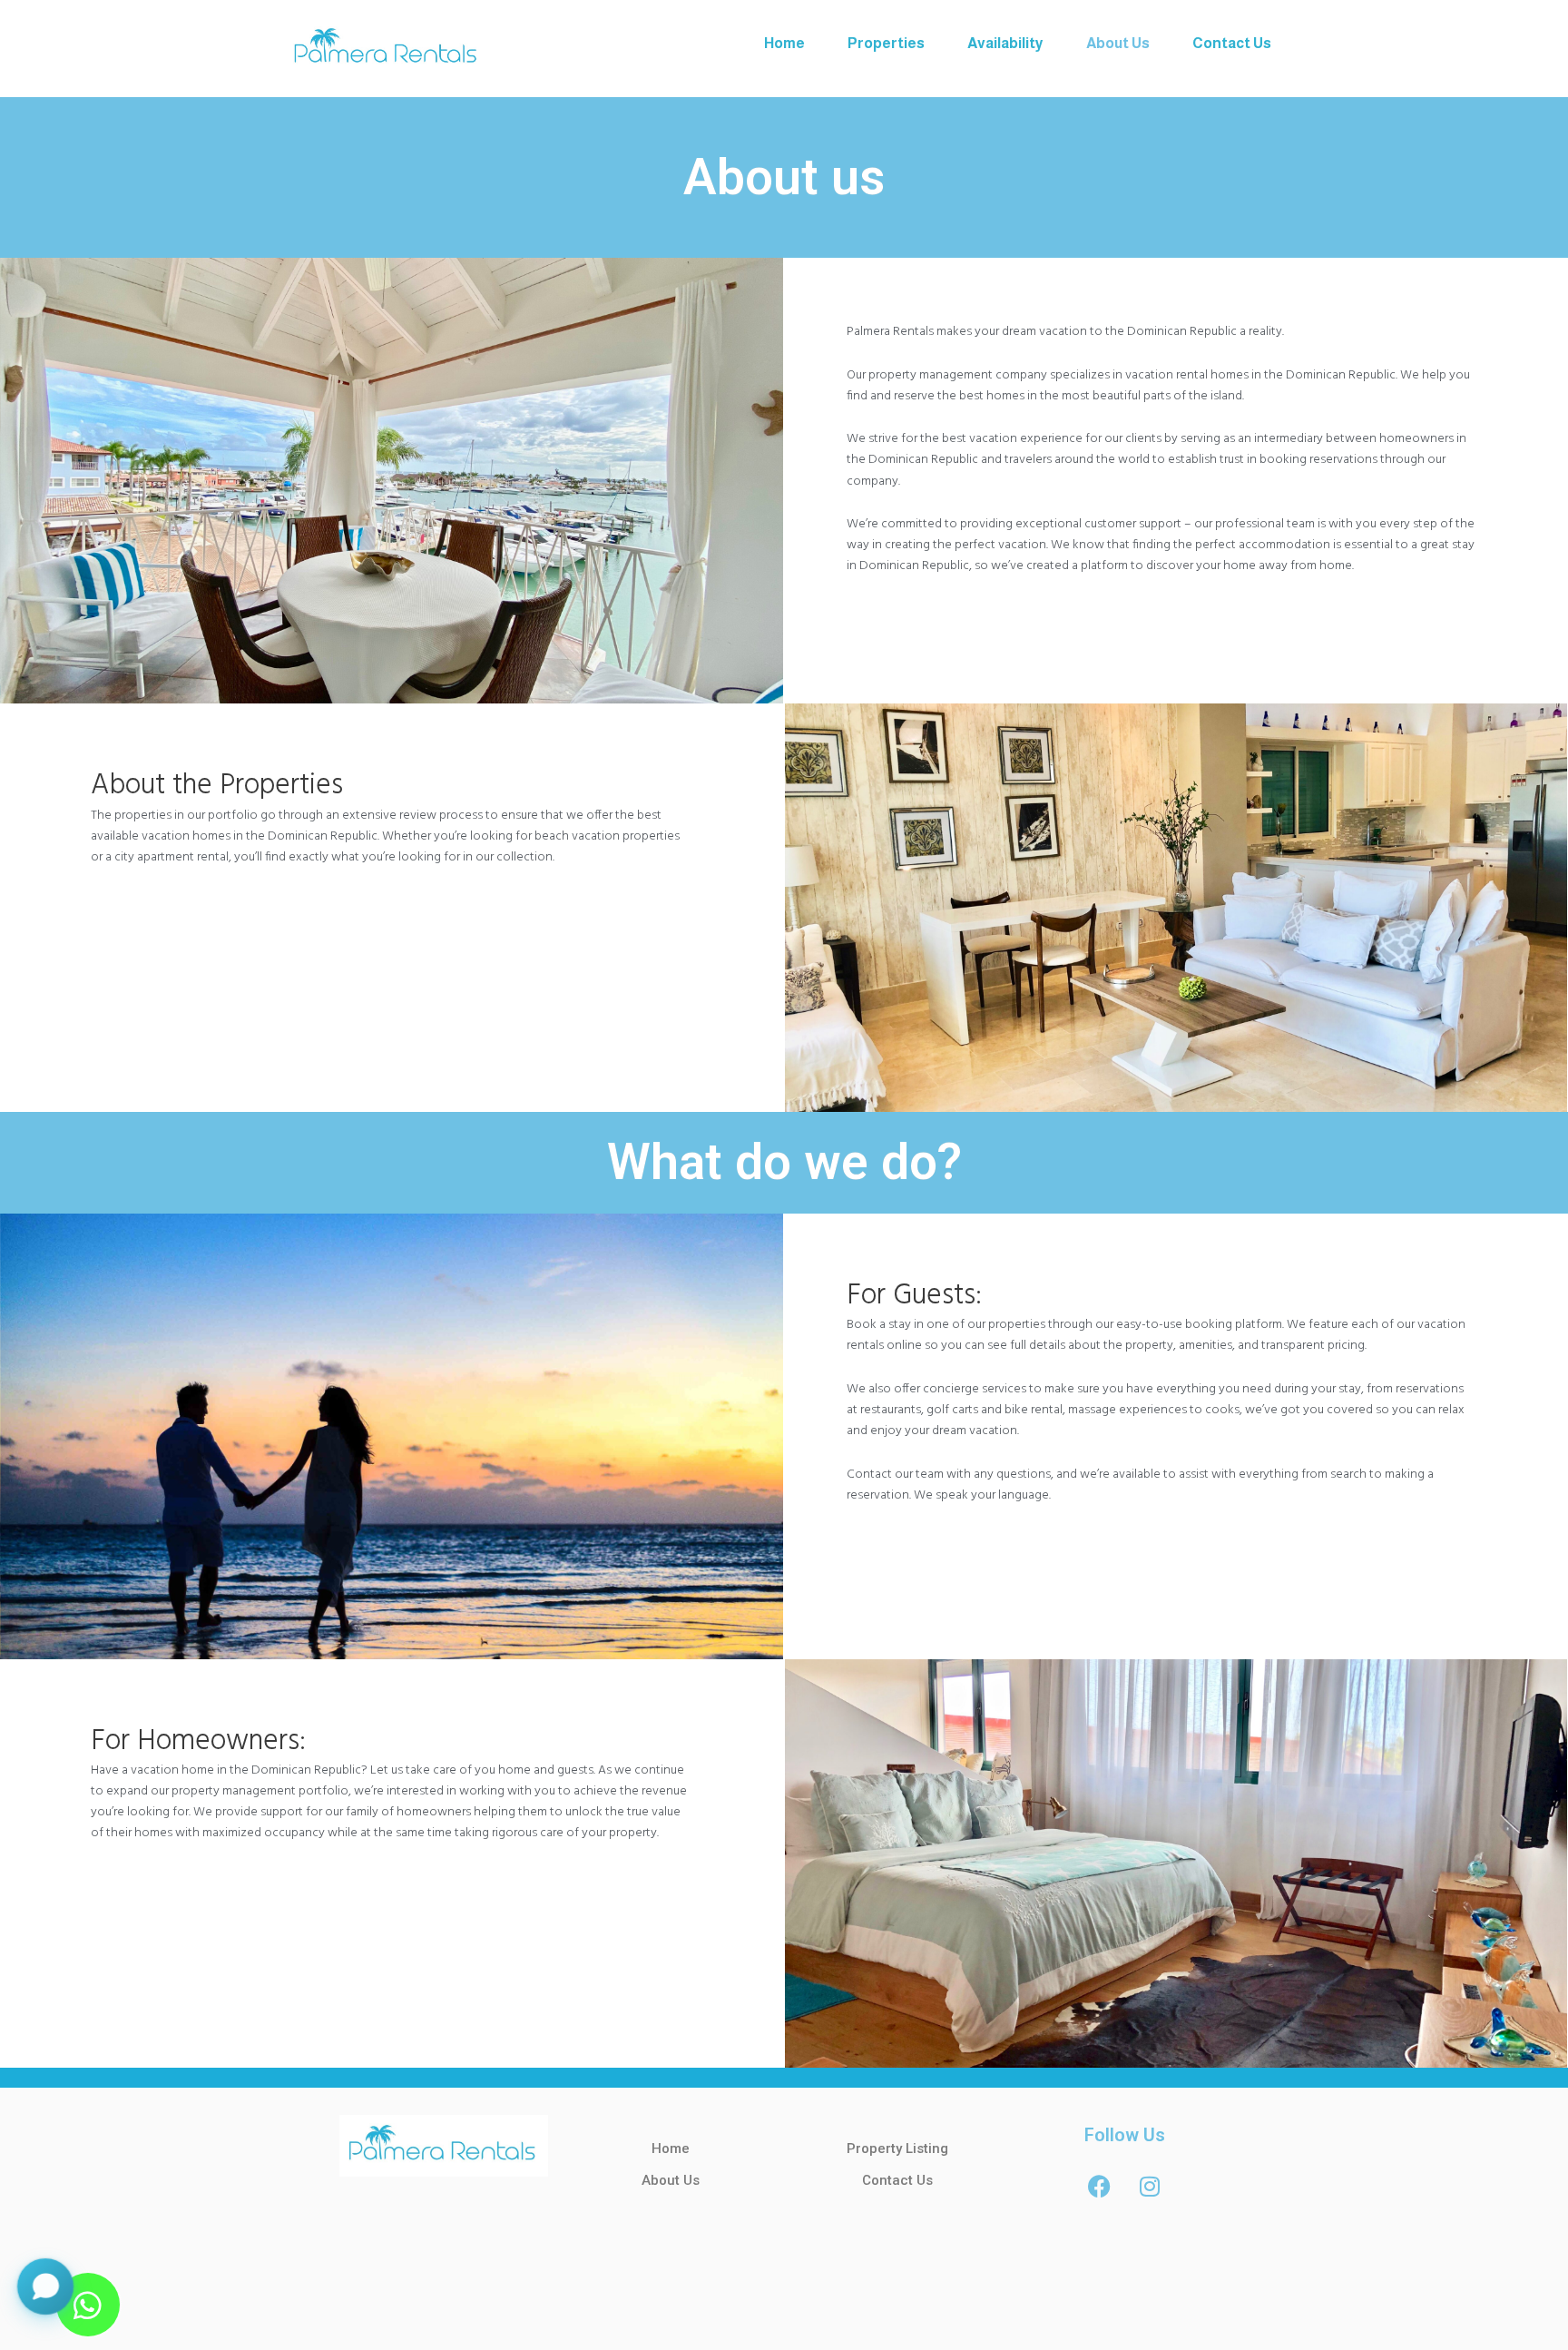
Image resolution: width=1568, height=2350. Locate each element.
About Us (1118, 43)
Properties (886, 43)
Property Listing (897, 2148)
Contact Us (1232, 43)
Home (784, 43)
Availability (1005, 43)
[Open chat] (45, 2296)
